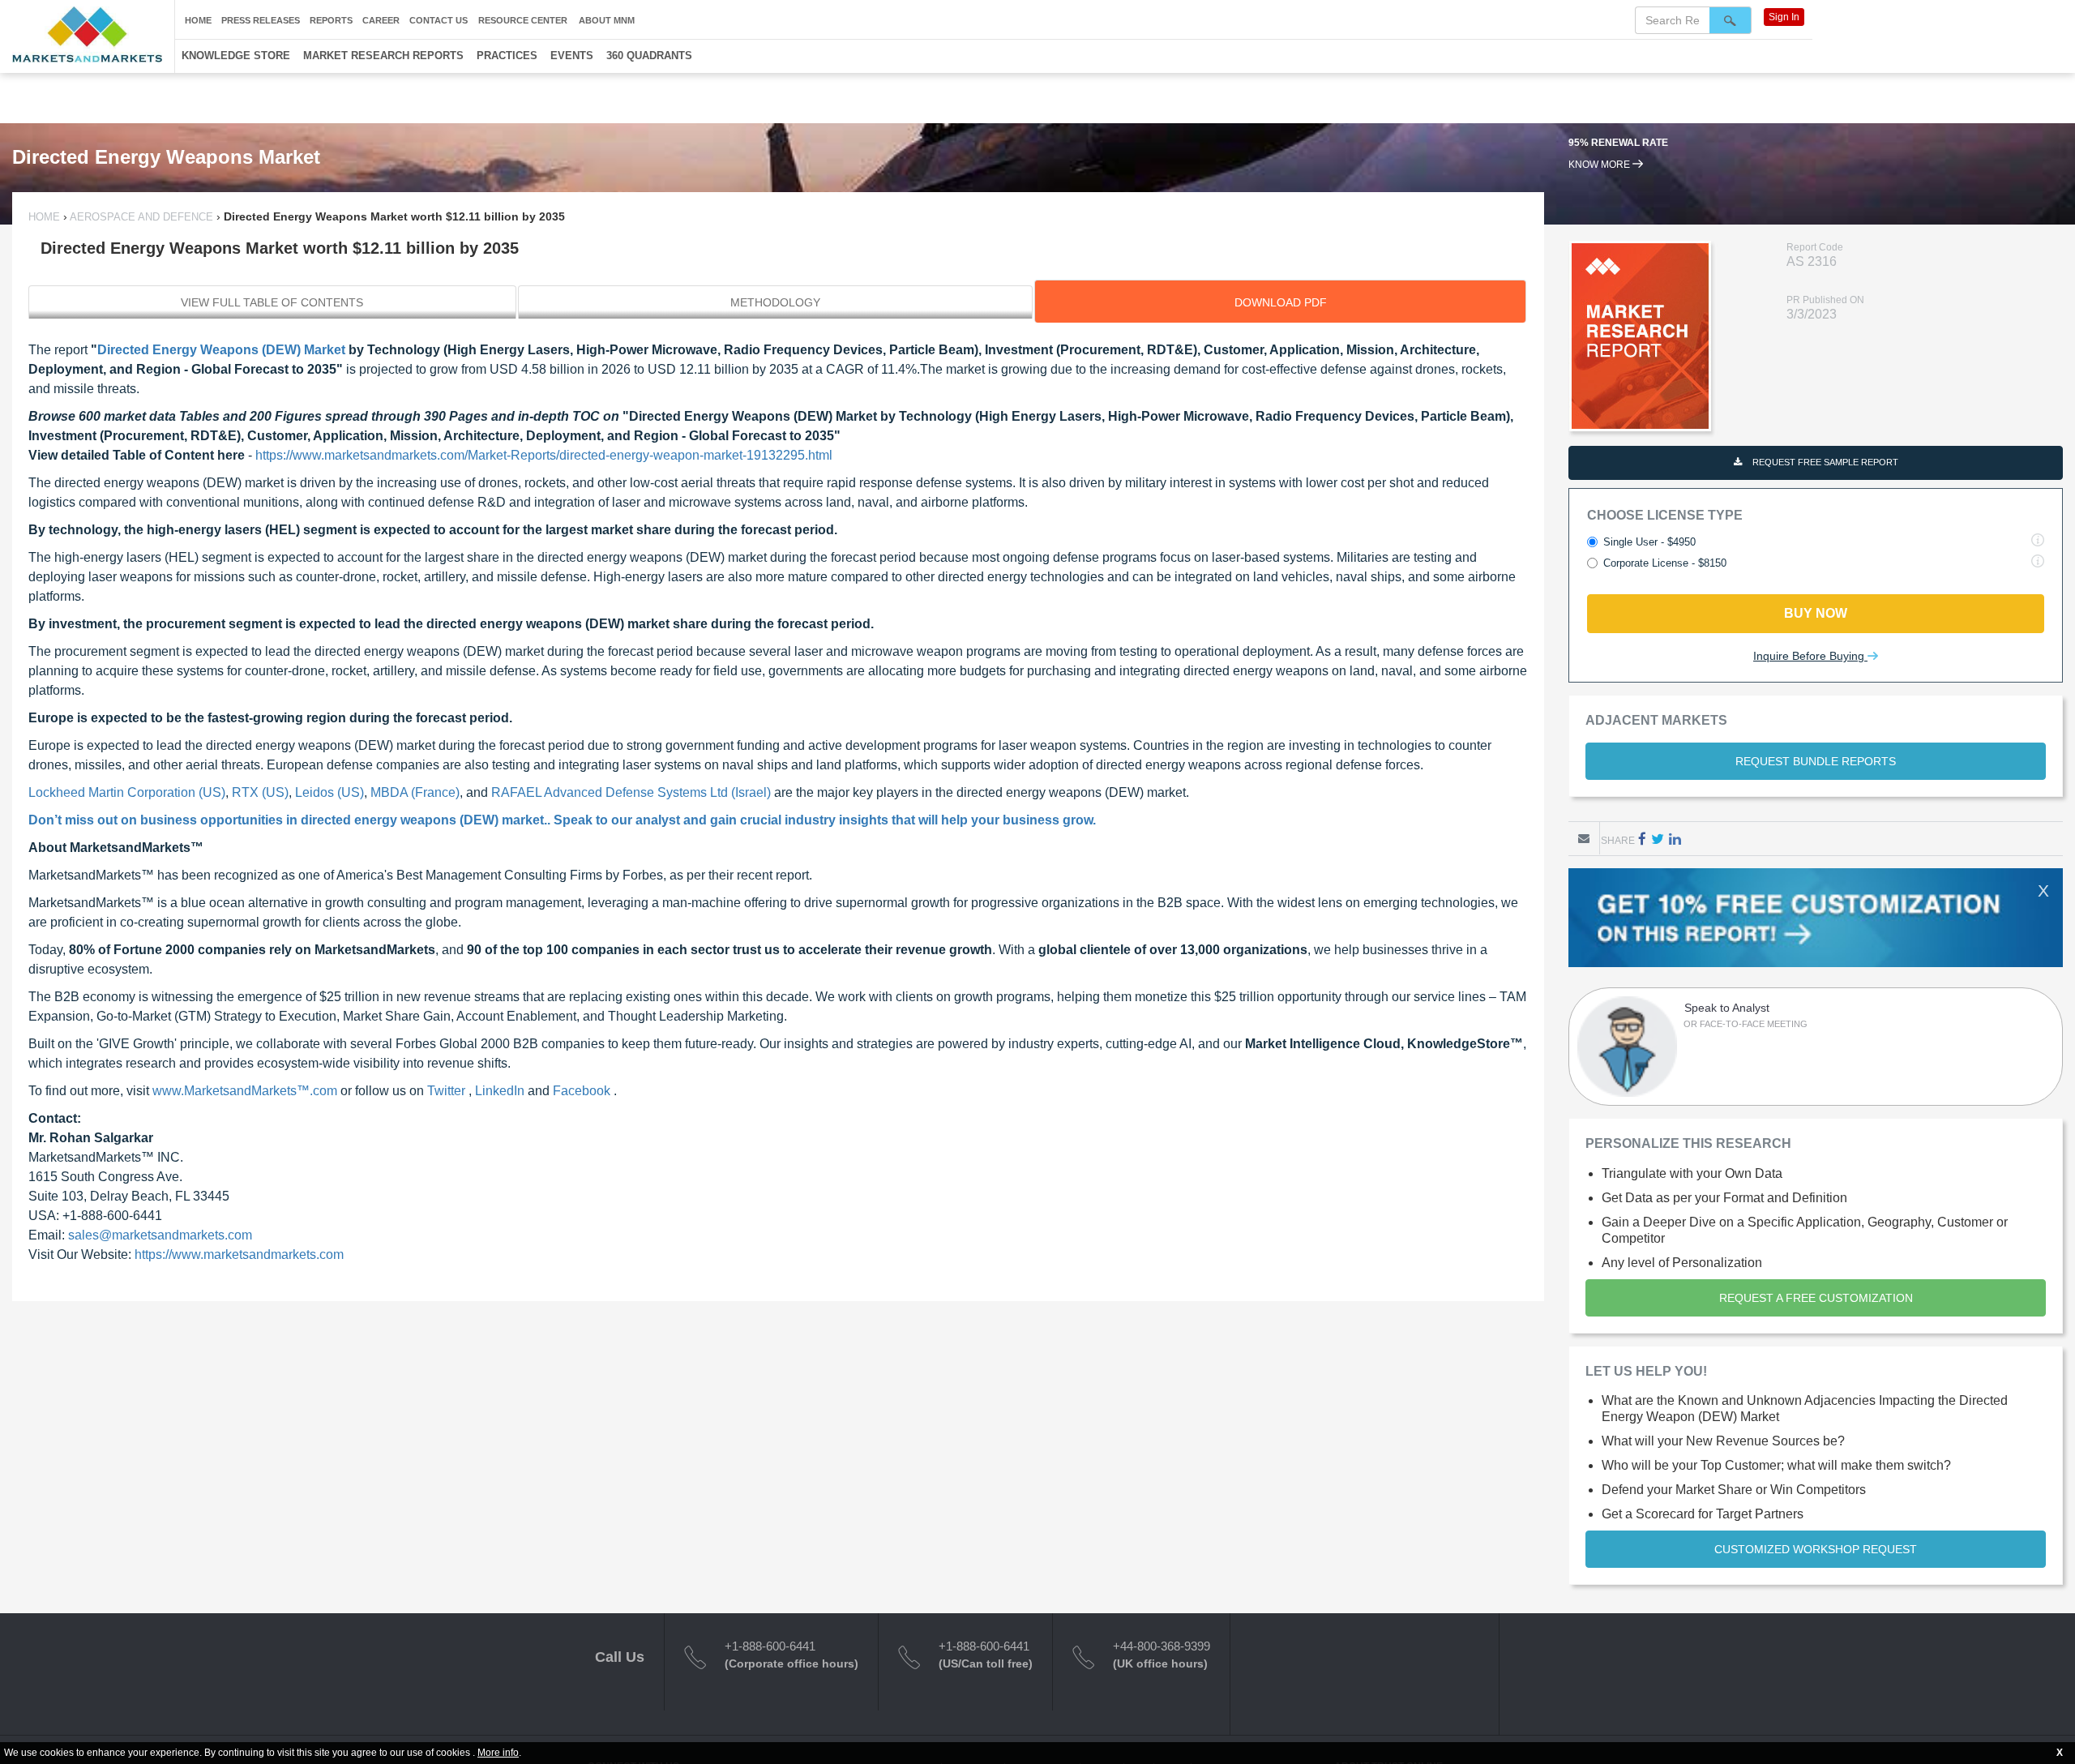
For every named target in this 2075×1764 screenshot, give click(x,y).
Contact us (439, 20)
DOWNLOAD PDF (1281, 302)
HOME (46, 217)
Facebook (583, 1091)
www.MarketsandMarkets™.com (246, 1091)
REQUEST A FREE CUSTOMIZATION (1816, 1298)
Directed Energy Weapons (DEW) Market (221, 350)
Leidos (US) (329, 792)
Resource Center (523, 20)
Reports (331, 20)
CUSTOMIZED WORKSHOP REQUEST (1816, 1549)
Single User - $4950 (1649, 542)
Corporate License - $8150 (1665, 563)
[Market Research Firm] (87, 34)
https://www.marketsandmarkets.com (239, 1254)
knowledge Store (236, 56)
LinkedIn (501, 1091)
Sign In (1784, 17)
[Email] (1584, 838)
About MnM (607, 20)
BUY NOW (1816, 613)
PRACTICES (507, 56)
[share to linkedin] (1675, 839)
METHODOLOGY (775, 302)
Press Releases (261, 20)
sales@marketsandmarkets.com (160, 1235)
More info (498, 1753)
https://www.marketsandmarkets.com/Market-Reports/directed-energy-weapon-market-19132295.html (544, 455)
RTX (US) (260, 792)
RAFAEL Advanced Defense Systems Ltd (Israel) (631, 792)
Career (381, 20)
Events (572, 56)
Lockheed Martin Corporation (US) (127, 792)
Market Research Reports (383, 56)
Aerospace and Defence (142, 217)
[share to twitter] (1658, 839)
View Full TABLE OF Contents (272, 302)
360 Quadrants (649, 56)
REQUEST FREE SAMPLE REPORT (1824, 462)
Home (198, 20)
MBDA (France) (415, 792)
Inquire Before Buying (1810, 656)
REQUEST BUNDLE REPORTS (1816, 761)
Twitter (448, 1091)
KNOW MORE (1600, 178)
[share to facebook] (1642, 839)
